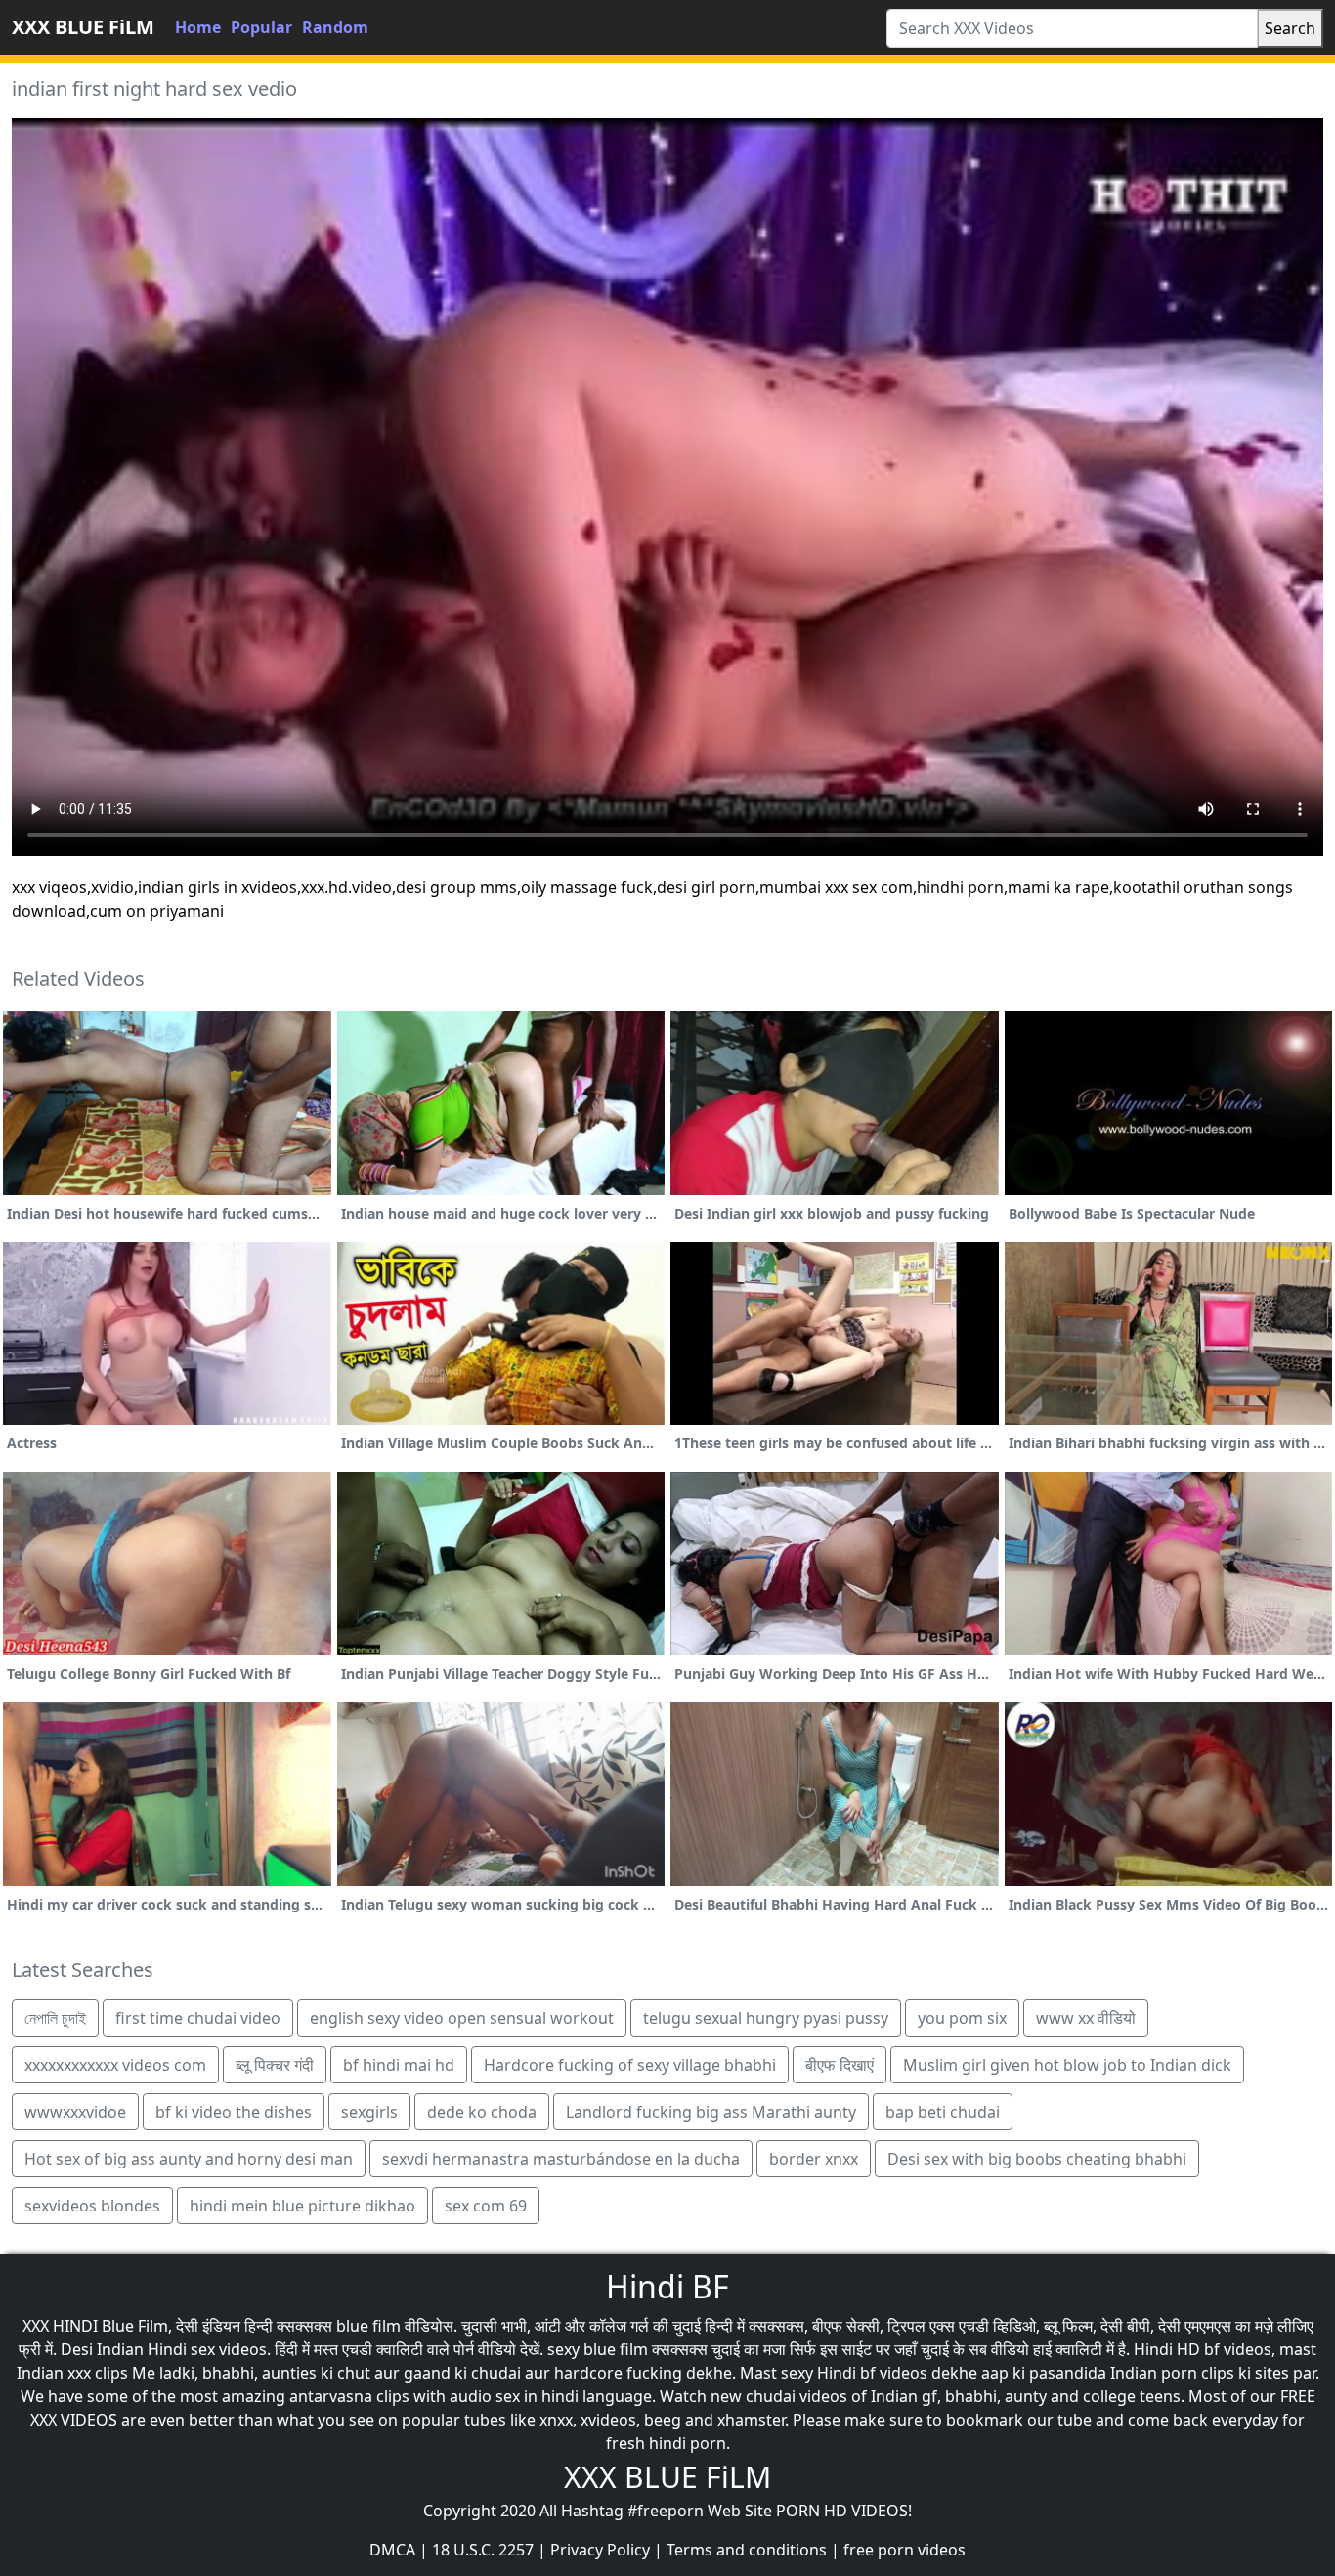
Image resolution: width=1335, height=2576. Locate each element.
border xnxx (814, 2159)
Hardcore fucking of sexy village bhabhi (630, 2065)
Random (335, 27)
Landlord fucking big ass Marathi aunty (711, 2112)
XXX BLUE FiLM (83, 27)
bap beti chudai (943, 2112)
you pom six (962, 2018)
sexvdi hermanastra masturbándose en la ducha (561, 2159)
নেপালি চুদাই (55, 2018)
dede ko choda (482, 2112)
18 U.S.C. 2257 (483, 2550)
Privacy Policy (600, 2550)
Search (1290, 28)
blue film (368, 2326)
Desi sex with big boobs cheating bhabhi (1037, 2159)
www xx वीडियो (1086, 2018)
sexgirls (369, 2112)
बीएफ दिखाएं (840, 2065)
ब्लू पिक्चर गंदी (275, 2065)
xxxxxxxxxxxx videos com (115, 2065)
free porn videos (904, 2550)
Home (198, 27)
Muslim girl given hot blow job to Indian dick (1067, 2065)
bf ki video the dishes (234, 2112)
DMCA (392, 2550)
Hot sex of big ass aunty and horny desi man (189, 2159)
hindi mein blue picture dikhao (302, 2206)
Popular (261, 27)
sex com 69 (486, 2206)
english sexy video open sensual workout (462, 2018)
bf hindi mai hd (399, 2065)
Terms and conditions (747, 2550)
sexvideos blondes (92, 2206)
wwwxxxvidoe (75, 2112)
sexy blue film (598, 2349)
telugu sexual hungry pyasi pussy (766, 2018)
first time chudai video (198, 2018)
